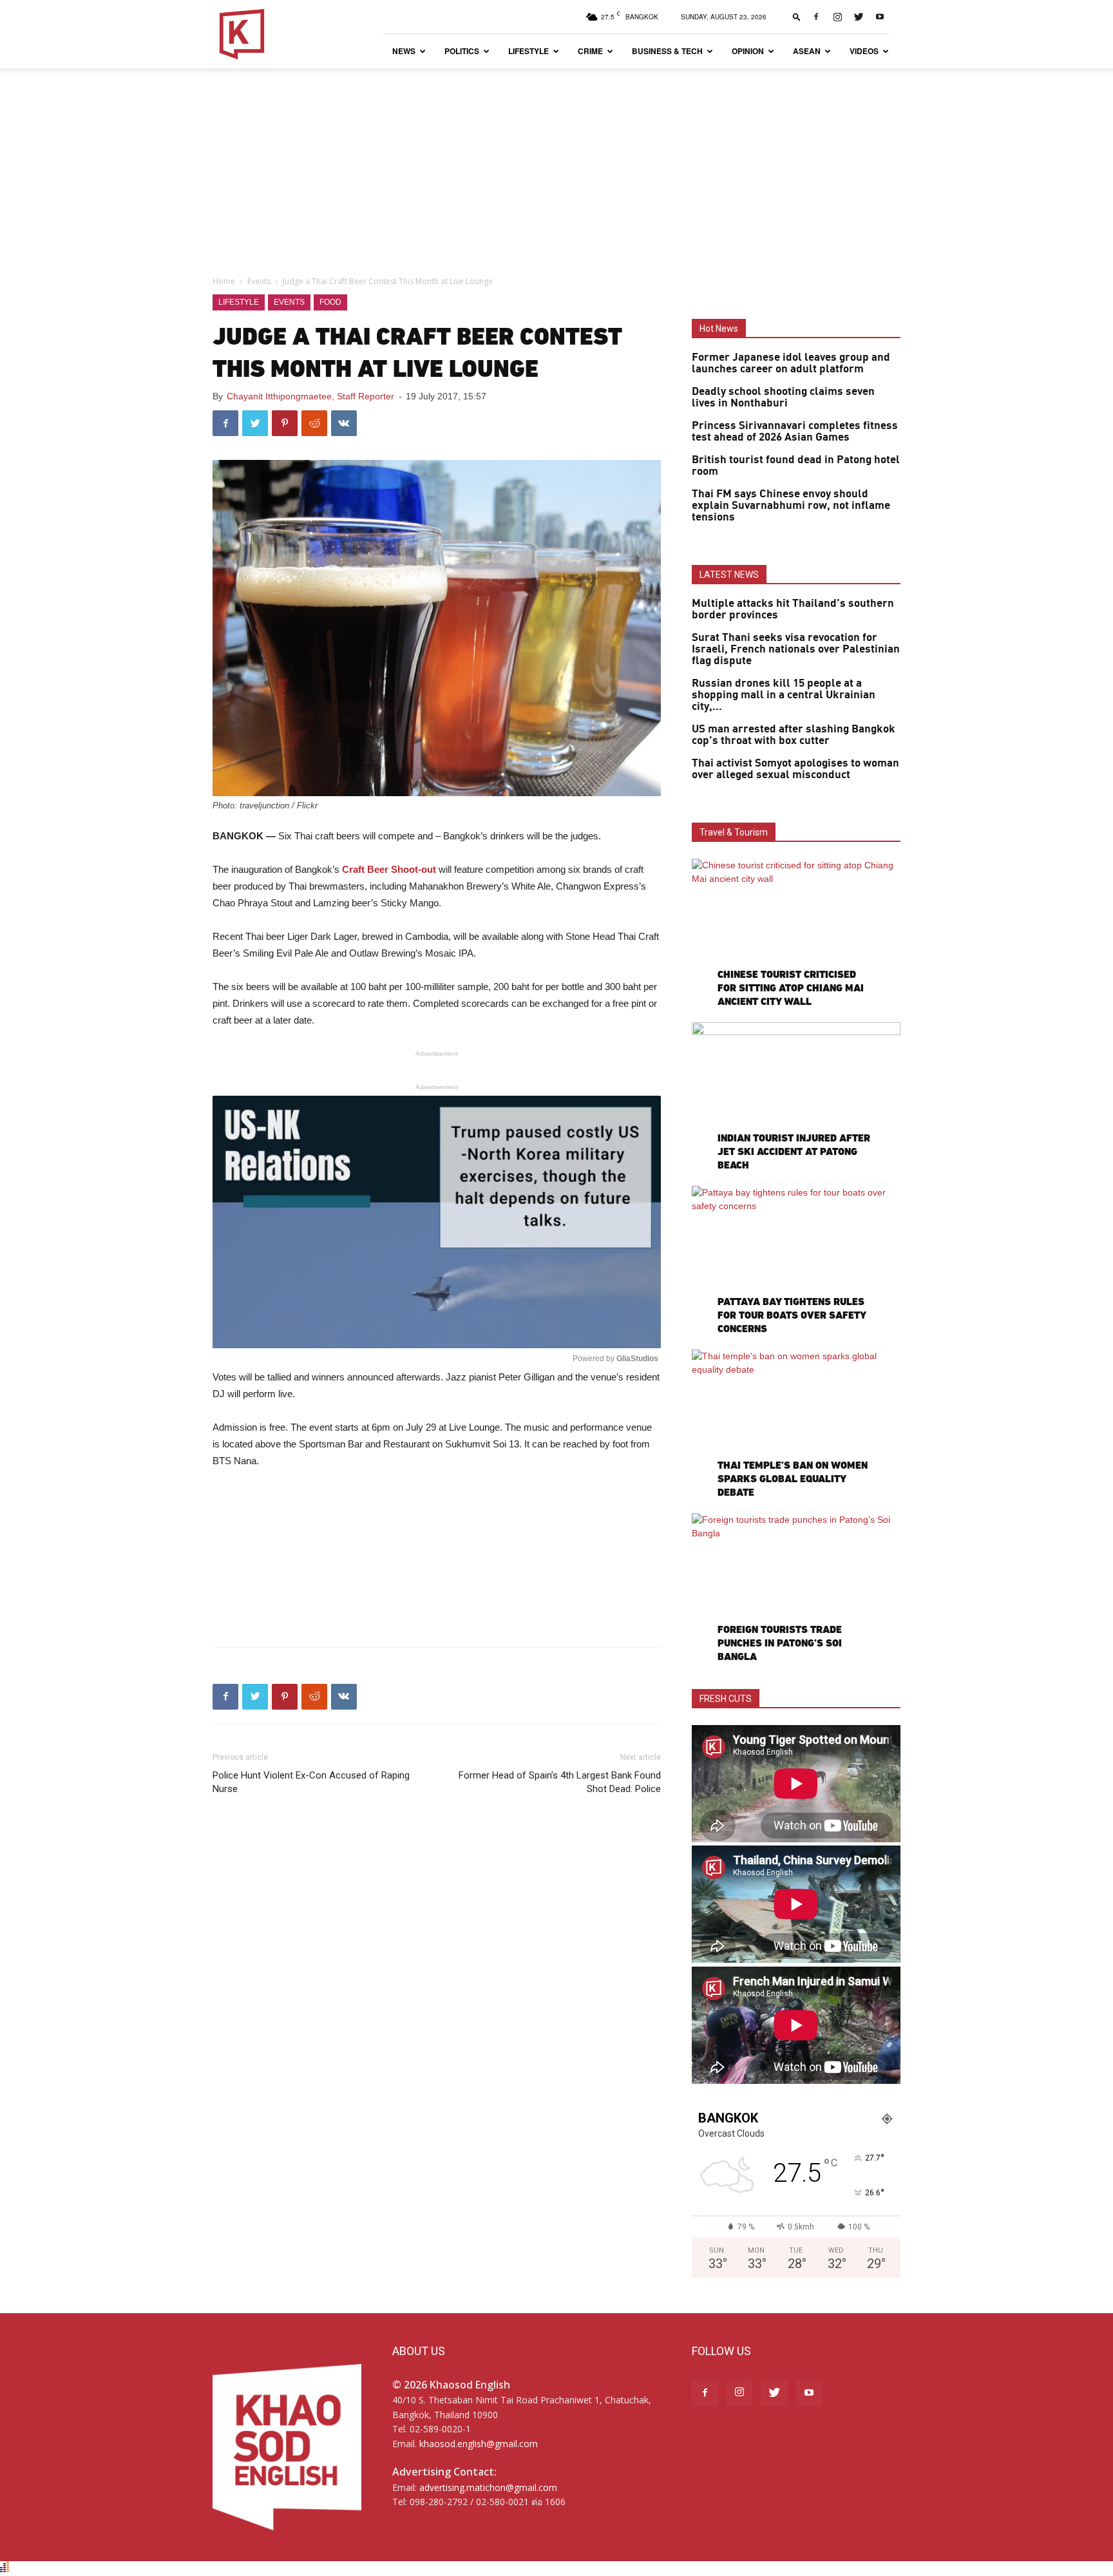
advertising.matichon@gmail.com (488, 2487)
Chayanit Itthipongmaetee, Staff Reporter (310, 396)
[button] (797, 16)
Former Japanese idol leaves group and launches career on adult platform (791, 363)
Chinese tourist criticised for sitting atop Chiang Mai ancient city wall (791, 988)
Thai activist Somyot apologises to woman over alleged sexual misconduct (795, 769)
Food (330, 302)
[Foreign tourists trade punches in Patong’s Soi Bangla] (796, 1589)
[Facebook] (816, 17)
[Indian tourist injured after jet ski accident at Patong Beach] (796, 1098)
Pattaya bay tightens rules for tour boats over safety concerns (792, 1315)
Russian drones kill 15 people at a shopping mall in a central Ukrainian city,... (784, 695)
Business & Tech (667, 51)
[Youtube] (880, 17)
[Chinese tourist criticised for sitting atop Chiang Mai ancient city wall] (796, 934)
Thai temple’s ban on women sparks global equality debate (793, 1479)
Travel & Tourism (734, 832)
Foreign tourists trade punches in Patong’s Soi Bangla (780, 1643)
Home (224, 281)
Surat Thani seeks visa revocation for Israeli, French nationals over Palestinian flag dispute (796, 649)
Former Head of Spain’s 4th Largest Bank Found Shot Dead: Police (560, 1782)
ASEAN (807, 51)
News (404, 51)
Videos (864, 51)
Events (259, 281)
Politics (462, 51)
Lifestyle (528, 51)
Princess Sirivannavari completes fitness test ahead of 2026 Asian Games (795, 432)
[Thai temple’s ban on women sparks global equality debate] (796, 1425)
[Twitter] (859, 17)
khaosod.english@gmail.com (479, 2444)
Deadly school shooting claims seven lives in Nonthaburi (783, 397)
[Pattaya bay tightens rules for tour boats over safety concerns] (796, 1262)
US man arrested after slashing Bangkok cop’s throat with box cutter (794, 735)
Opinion (748, 51)
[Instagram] (837, 17)
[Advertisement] (556, 165)
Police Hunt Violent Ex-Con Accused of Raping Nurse (311, 1782)
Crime (590, 51)
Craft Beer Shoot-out (389, 869)
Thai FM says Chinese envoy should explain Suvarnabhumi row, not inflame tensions (791, 506)
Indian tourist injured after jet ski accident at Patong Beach (794, 1151)
